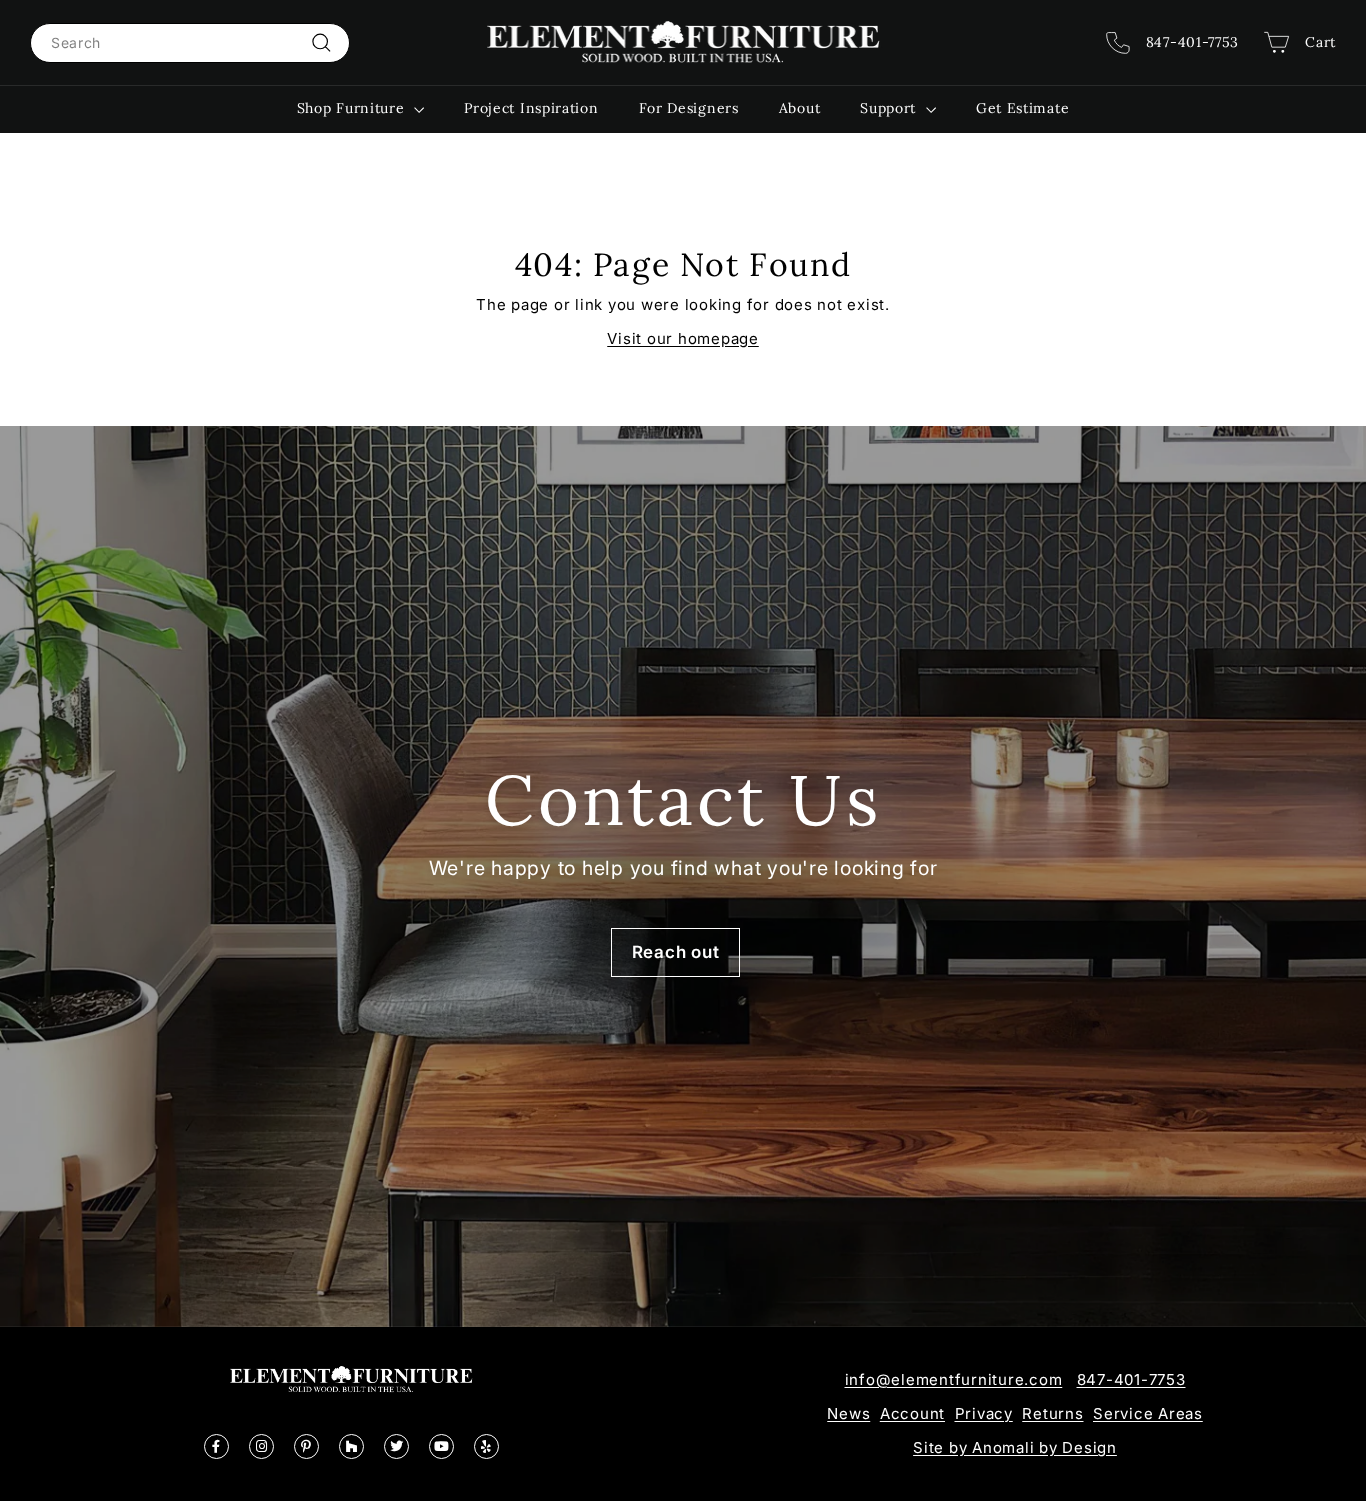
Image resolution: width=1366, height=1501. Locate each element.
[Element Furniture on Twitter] (396, 1446)
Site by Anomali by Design (1015, 1447)
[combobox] (190, 43)
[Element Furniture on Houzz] (351, 1446)
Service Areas (1148, 1413)
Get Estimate (1022, 108)
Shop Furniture (353, 108)
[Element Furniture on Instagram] (261, 1446)
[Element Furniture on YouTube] (441, 1446)
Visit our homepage (683, 338)
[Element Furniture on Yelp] (486, 1446)
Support (890, 108)
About (800, 108)
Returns (1052, 1413)
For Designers (689, 108)
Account (912, 1413)
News (848, 1413)
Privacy (984, 1413)
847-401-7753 (1131, 1379)
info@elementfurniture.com (954, 1379)
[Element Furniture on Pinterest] (306, 1446)
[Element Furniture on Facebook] (216, 1446)
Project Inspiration (531, 108)
